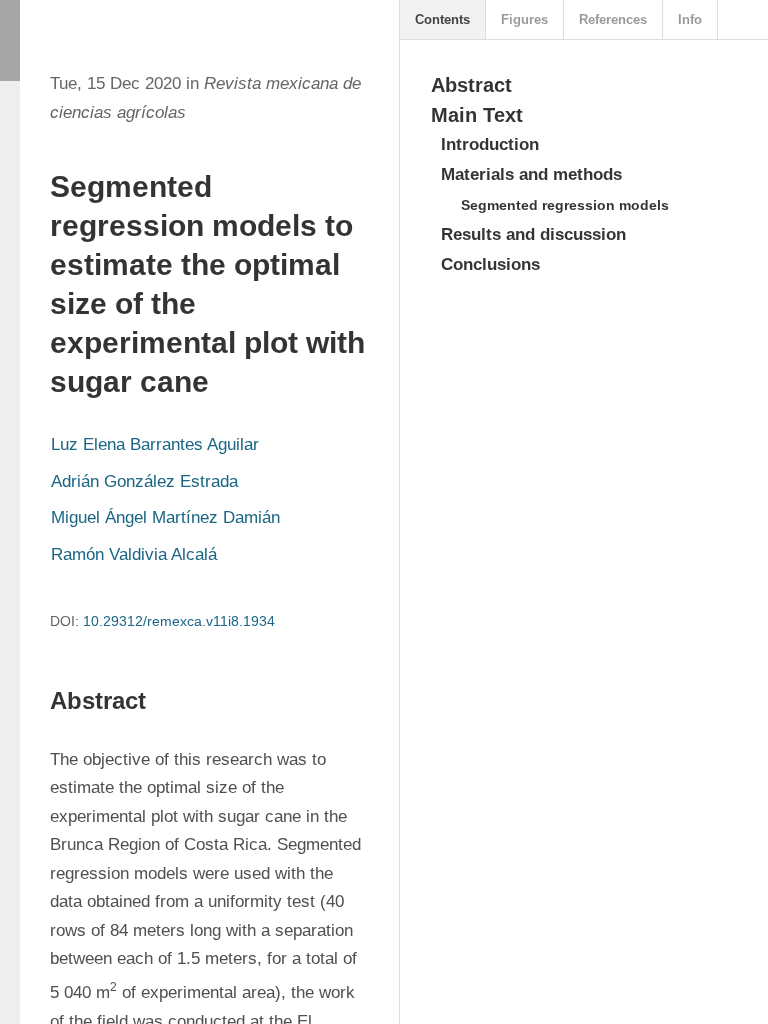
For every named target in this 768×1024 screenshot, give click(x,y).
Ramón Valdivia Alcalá (134, 554)
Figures (524, 19)
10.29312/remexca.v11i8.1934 (179, 621)
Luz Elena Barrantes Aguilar (155, 444)
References (613, 19)
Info (690, 19)
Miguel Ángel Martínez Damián (165, 517)
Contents (442, 19)
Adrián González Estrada (144, 481)
